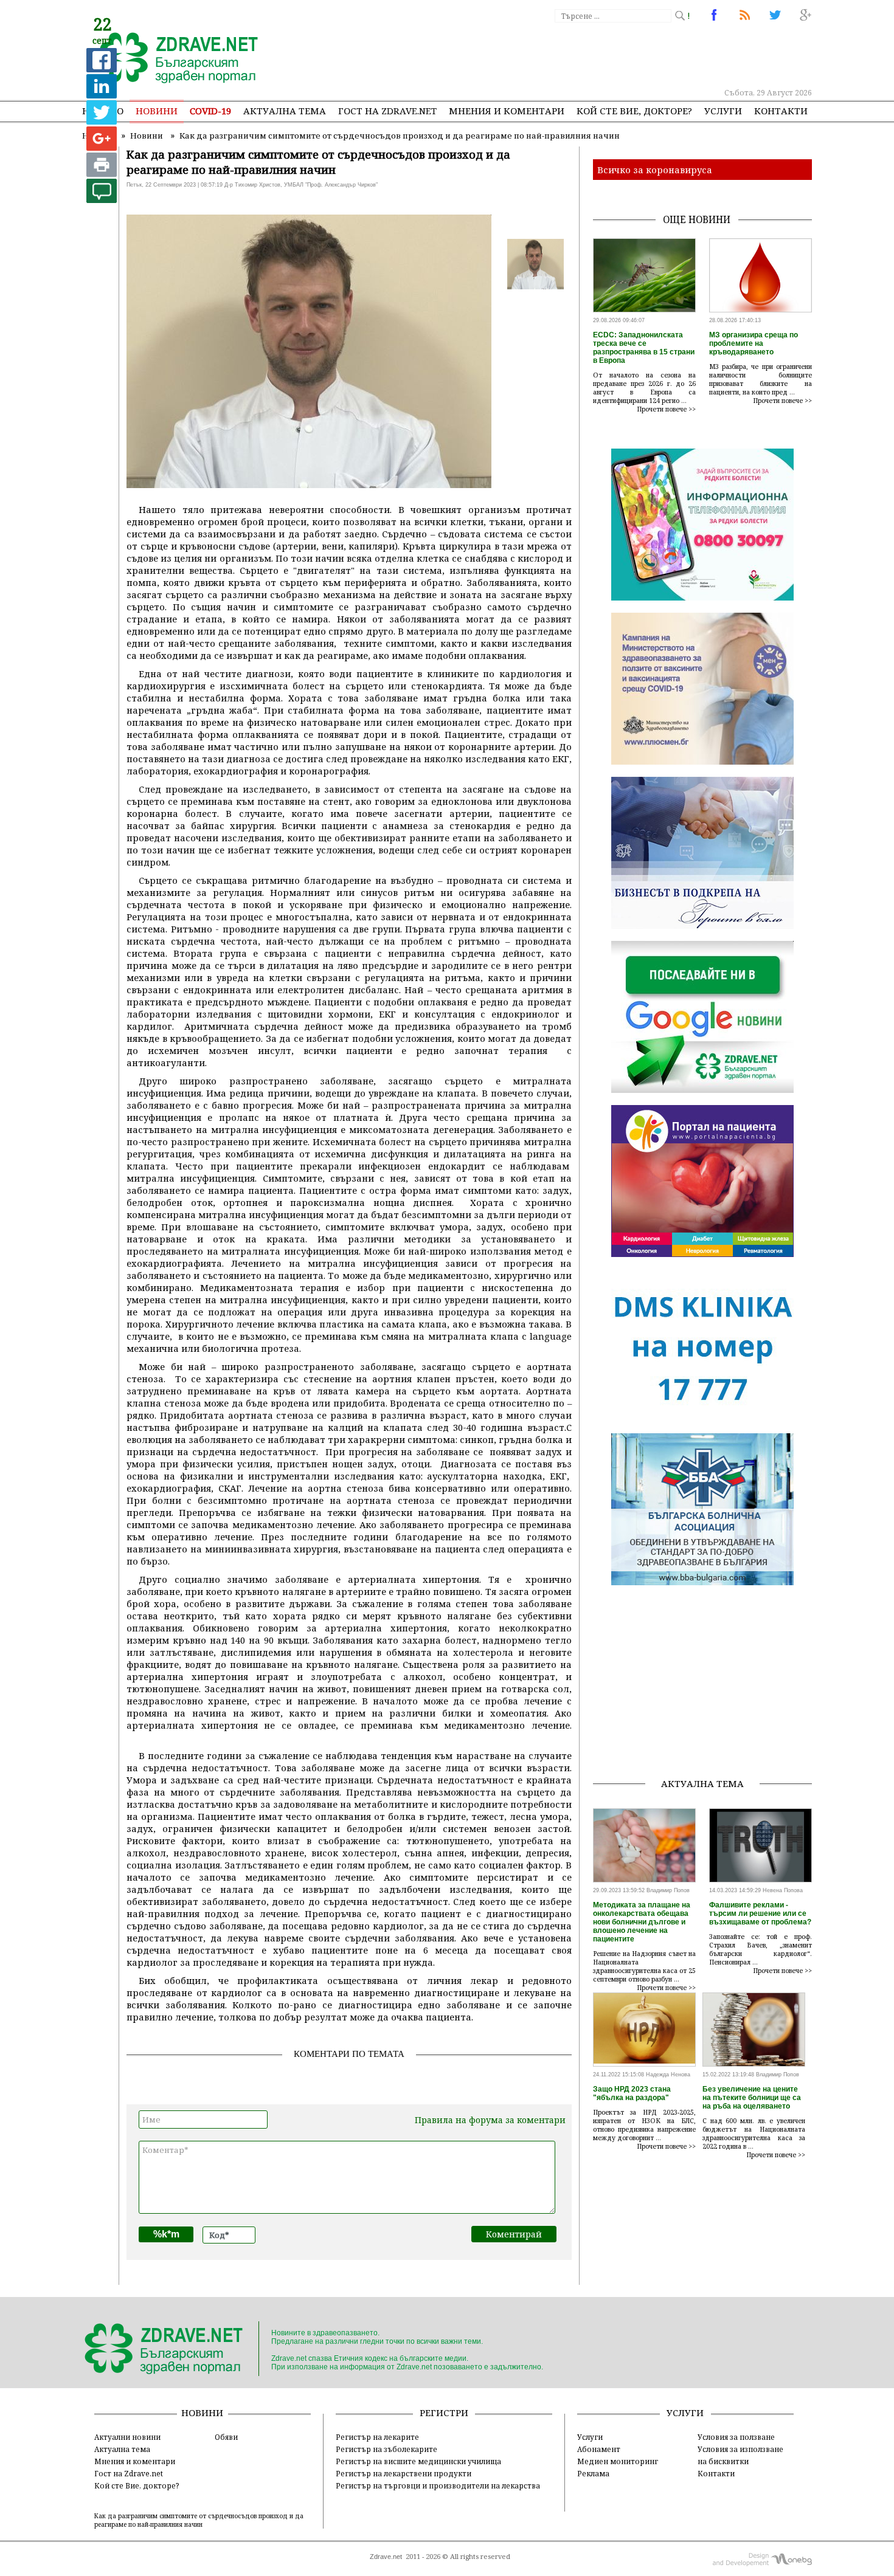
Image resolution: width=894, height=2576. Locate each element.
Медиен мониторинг (618, 2461)
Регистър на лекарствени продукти (404, 2473)
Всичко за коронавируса (655, 170)
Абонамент (599, 2449)
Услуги (723, 111)
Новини (157, 111)
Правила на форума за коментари (490, 2120)
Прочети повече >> (667, 409)
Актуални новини (127, 2437)
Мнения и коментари (507, 111)
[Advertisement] (589, 55)
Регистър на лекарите (377, 2437)
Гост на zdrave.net (387, 111)
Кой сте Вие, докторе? (634, 111)
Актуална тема (285, 111)
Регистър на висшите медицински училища (418, 2461)
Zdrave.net (386, 2557)
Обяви (226, 2437)
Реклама (593, 2473)
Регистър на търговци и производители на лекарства (438, 2485)
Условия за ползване (736, 2437)
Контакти (781, 111)
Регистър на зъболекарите (386, 2449)
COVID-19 (210, 111)
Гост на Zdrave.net (129, 2473)
